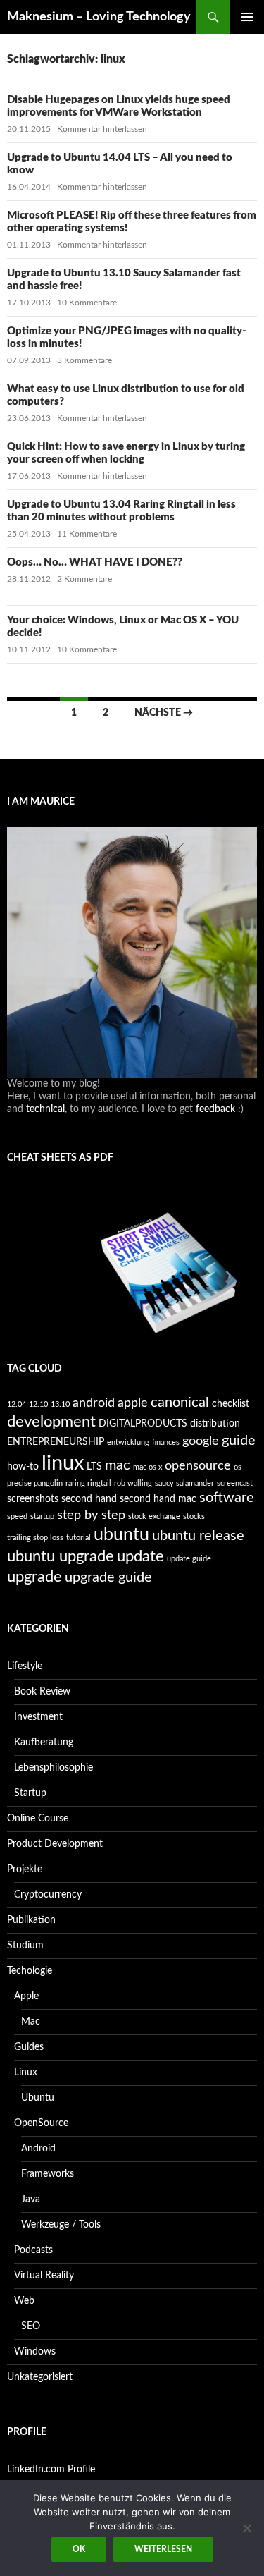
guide (239, 1441)
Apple (26, 1996)
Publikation (31, 1920)
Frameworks (48, 2174)
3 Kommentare (84, 360)
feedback (215, 1109)
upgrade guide (108, 1577)
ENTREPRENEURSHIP (56, 1442)
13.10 (60, 1404)
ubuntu (121, 1535)
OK (79, 2549)
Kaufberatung (44, 1742)
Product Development (55, 1844)
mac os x (147, 1467)
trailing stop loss (35, 1538)
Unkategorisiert (40, 2377)
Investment (38, 1717)
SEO (31, 2326)
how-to (23, 1466)
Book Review (42, 1692)
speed (17, 1516)
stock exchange (154, 1516)
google (201, 1441)
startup (42, 1516)
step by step (91, 1515)
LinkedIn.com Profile (51, 2470)
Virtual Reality (44, 2276)
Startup (30, 1793)
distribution (215, 1423)
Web (24, 2301)
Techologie (30, 1971)
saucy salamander (184, 1483)
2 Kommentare (84, 579)
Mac (31, 2022)
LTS (94, 1466)
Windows (35, 2352)
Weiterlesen (163, 2549)
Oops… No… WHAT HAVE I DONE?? (95, 562)
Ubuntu (38, 2098)
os (238, 1467)
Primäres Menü (247, 17)
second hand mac (158, 1499)
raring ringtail (88, 1483)
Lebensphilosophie (54, 1768)
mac (118, 1465)
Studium (25, 1946)
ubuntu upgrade (61, 1556)
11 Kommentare (87, 534)
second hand (89, 1499)
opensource (198, 1466)
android (94, 1403)
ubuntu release (198, 1536)
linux (63, 1463)
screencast (235, 1483)
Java (31, 2199)
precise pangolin (35, 1483)
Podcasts (33, 2250)
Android (38, 2149)
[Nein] (246, 2528)
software (227, 1498)
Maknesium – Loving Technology (99, 17)
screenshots (33, 1499)
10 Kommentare (87, 303)
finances (166, 1442)
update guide (189, 1559)
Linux (26, 2073)
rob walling (133, 1483)
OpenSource (41, 2123)
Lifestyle (25, 1666)
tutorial (78, 1538)
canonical (180, 1403)
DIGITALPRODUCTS (143, 1423)
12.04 (17, 1404)
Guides (29, 2047)
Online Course (38, 1819)
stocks (194, 1516)
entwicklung (128, 1442)
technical (45, 1109)
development (51, 1422)
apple (133, 1403)
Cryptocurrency (48, 1895)
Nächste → (164, 713)
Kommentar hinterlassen (102, 129)
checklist (231, 1404)
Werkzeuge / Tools (61, 2225)
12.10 (38, 1404)
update (140, 1556)
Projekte (25, 1869)
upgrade (34, 1577)
